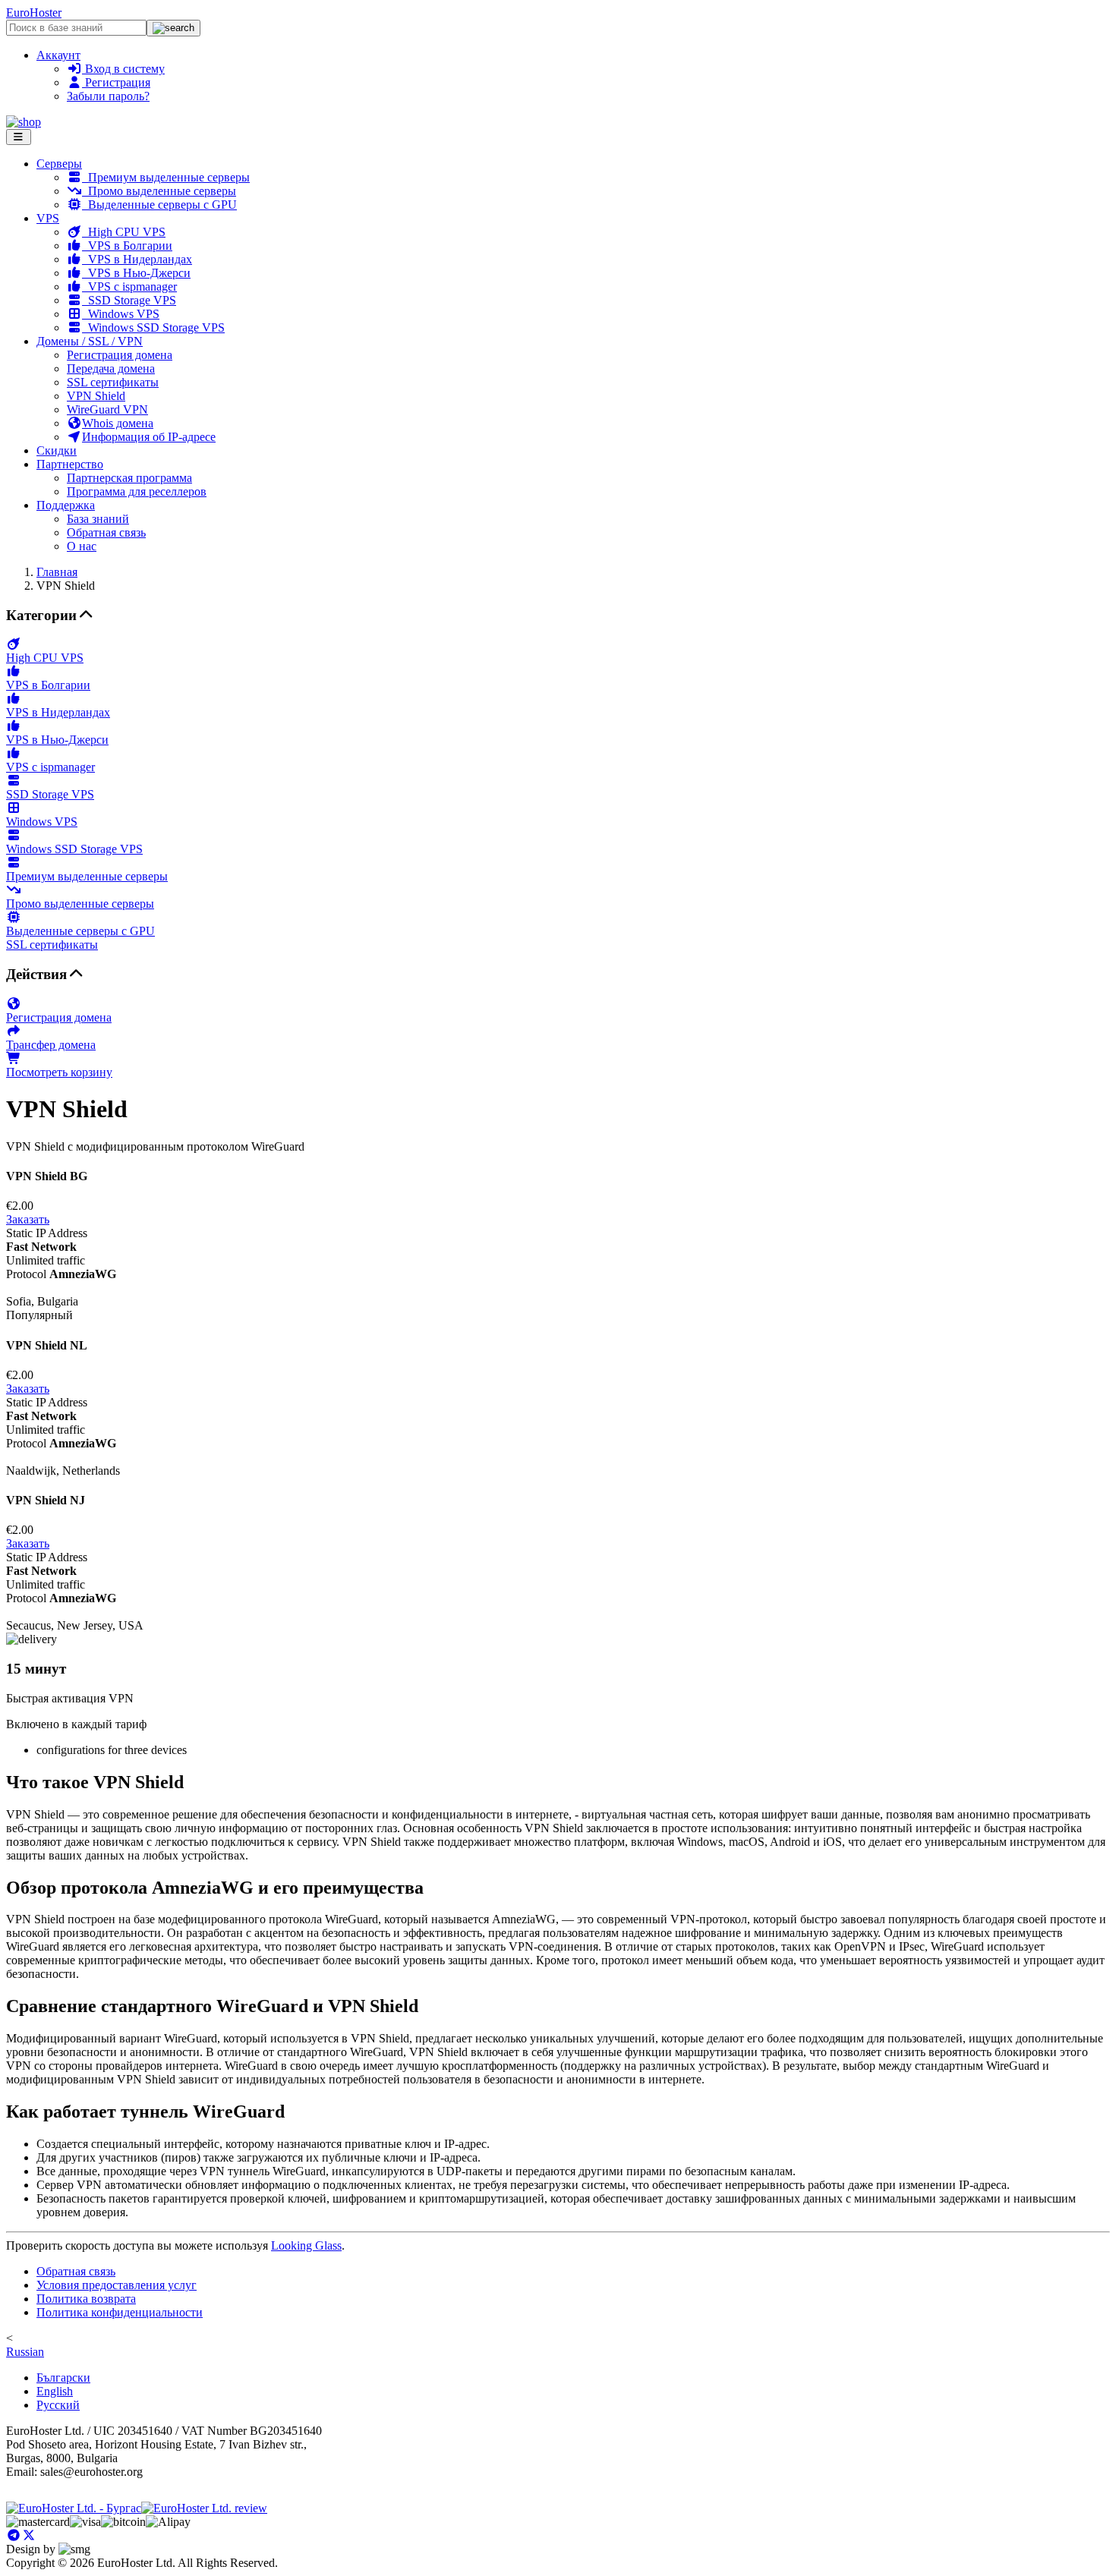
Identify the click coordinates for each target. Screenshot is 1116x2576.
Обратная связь (106, 532)
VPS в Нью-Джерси (136, 273)
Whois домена (118, 423)
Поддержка (66, 505)
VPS (48, 218)
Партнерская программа (129, 478)
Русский (58, 2405)
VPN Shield (96, 396)
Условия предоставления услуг (117, 2285)
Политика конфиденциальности (120, 2312)
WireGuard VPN (107, 409)
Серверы (59, 164)
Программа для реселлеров (137, 491)
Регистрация (116, 82)
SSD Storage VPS (129, 300)
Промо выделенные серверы (159, 191)
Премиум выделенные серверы (166, 177)
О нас (82, 546)
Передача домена (111, 368)
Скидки (57, 450)
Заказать (28, 1219)
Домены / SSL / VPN (90, 341)
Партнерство (70, 464)
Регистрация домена (120, 355)
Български (63, 2378)
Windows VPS (121, 314)
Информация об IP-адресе (149, 437)
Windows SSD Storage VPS (153, 328)
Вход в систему (123, 69)
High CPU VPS (124, 232)
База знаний (98, 519)
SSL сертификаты (113, 382)
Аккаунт (58, 55)
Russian (25, 2352)
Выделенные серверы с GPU (159, 205)
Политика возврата (86, 2299)
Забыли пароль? (108, 96)
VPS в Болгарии (127, 246)
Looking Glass (306, 2245)
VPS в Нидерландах (137, 259)
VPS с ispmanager (129, 287)
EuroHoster (34, 13)
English (55, 2391)
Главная (57, 572)
